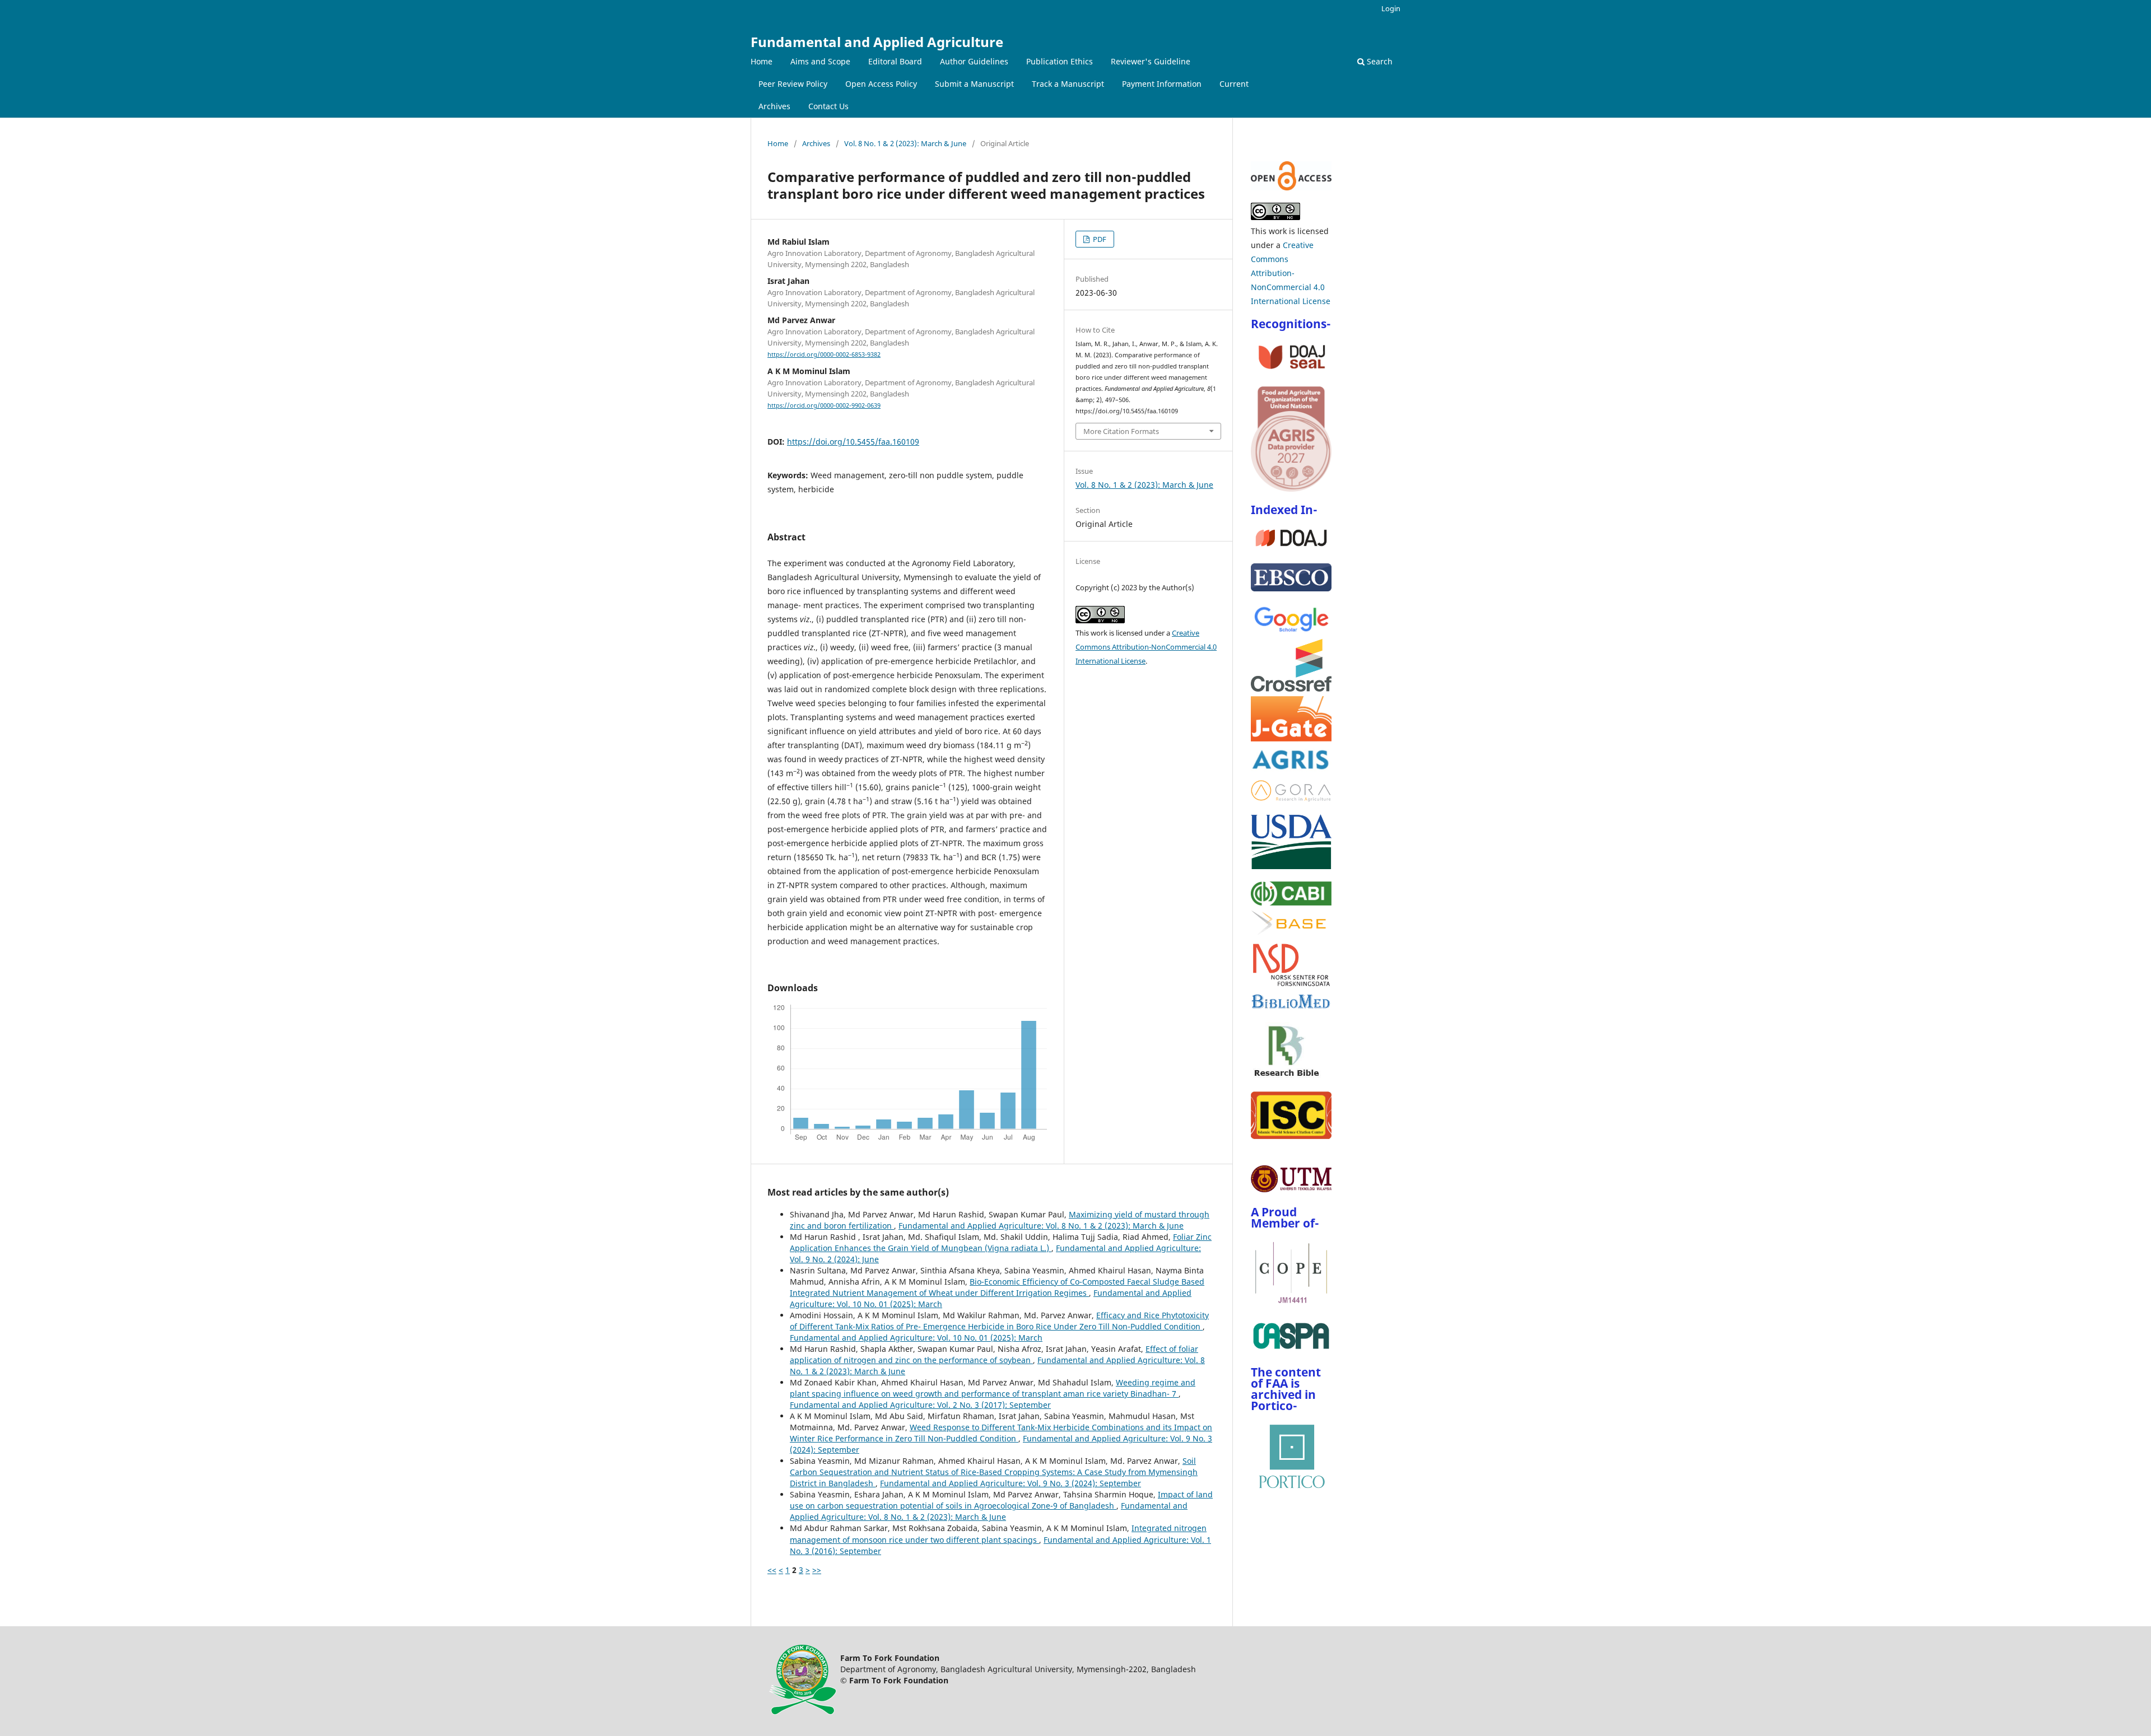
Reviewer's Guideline (1151, 61)
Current (1234, 84)
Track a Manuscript (1068, 84)
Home (762, 61)
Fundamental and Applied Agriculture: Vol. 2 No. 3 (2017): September (920, 1405)
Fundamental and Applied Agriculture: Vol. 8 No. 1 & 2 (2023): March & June (1041, 1226)
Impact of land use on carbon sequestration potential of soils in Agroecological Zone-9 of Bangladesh (1001, 1500)
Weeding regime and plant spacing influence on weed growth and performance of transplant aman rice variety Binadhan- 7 (993, 1388)
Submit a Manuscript (974, 84)
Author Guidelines (974, 61)
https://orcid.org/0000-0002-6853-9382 (824, 354)
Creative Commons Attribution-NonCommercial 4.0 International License (1146, 647)
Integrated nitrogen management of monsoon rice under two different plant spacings (998, 1534)
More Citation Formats (1121, 431)
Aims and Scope (820, 61)
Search (1379, 61)
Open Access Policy (881, 84)
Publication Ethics (1060, 61)
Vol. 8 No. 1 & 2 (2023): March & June (905, 143)
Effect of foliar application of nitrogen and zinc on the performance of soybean (994, 1354)
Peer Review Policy (793, 84)
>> (817, 1570)
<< (772, 1570)
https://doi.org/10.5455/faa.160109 (853, 442)
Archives (774, 106)
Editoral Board (895, 61)
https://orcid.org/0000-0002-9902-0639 (824, 405)
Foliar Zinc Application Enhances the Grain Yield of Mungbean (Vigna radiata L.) (1001, 1242)
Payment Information (1162, 84)
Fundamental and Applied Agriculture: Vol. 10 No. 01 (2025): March (916, 1338)
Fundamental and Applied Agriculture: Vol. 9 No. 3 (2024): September (1011, 1483)
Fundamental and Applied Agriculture (877, 42)
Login (1391, 8)
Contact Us (828, 106)
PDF (1099, 239)
